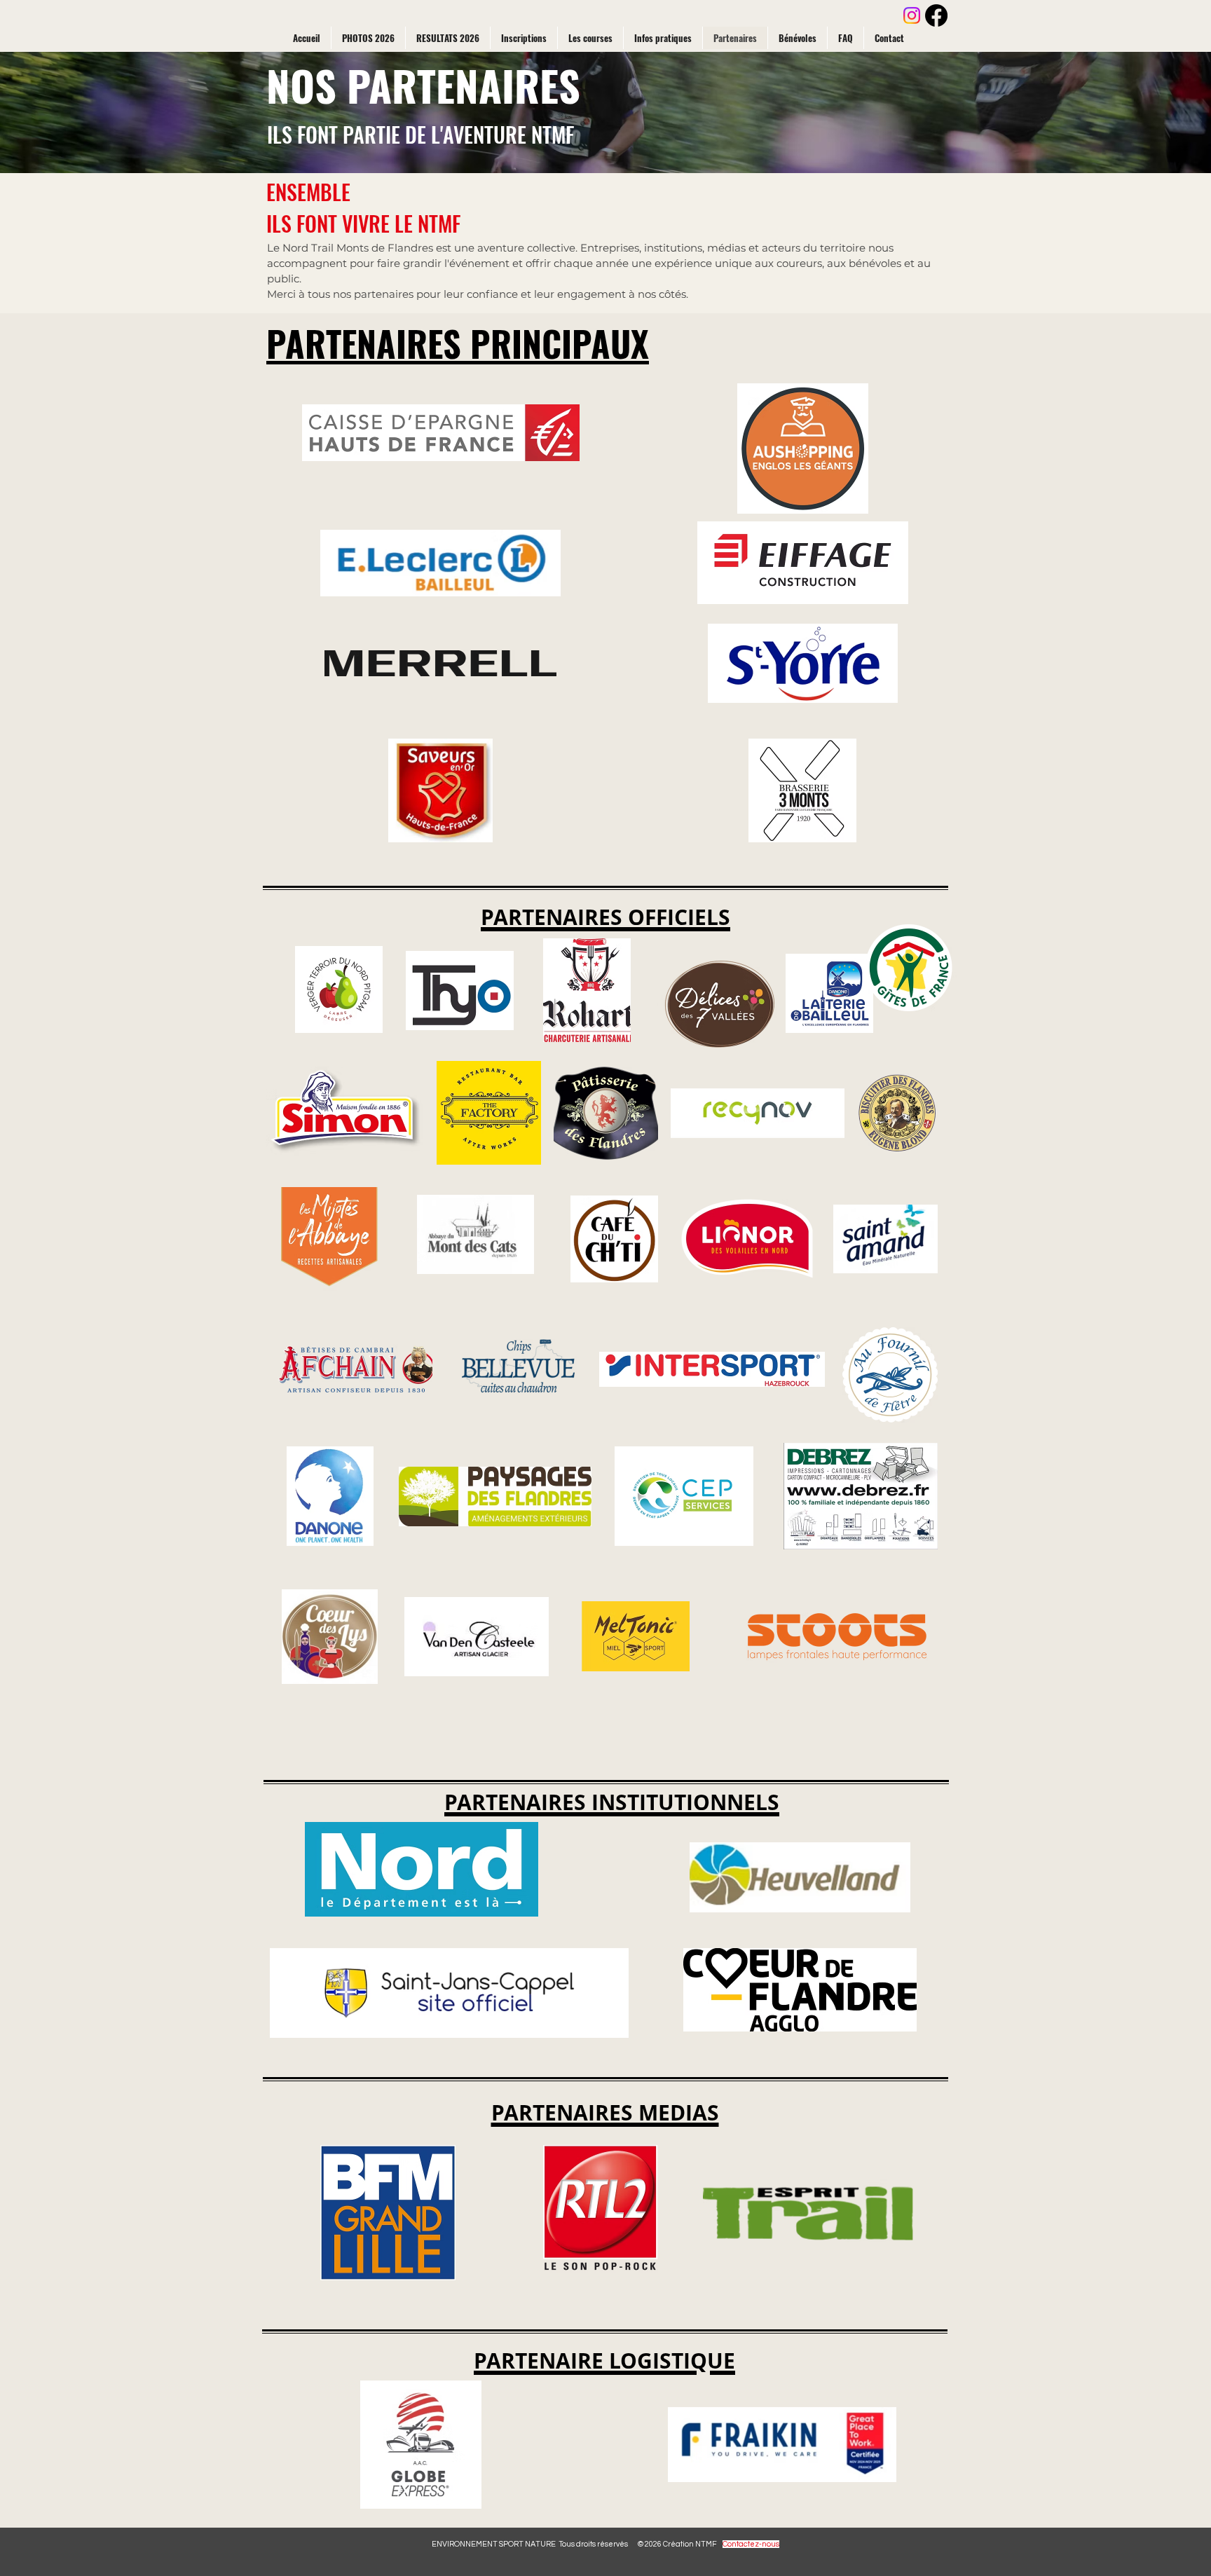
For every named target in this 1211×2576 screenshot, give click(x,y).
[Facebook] (936, 15)
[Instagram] (912, 15)
